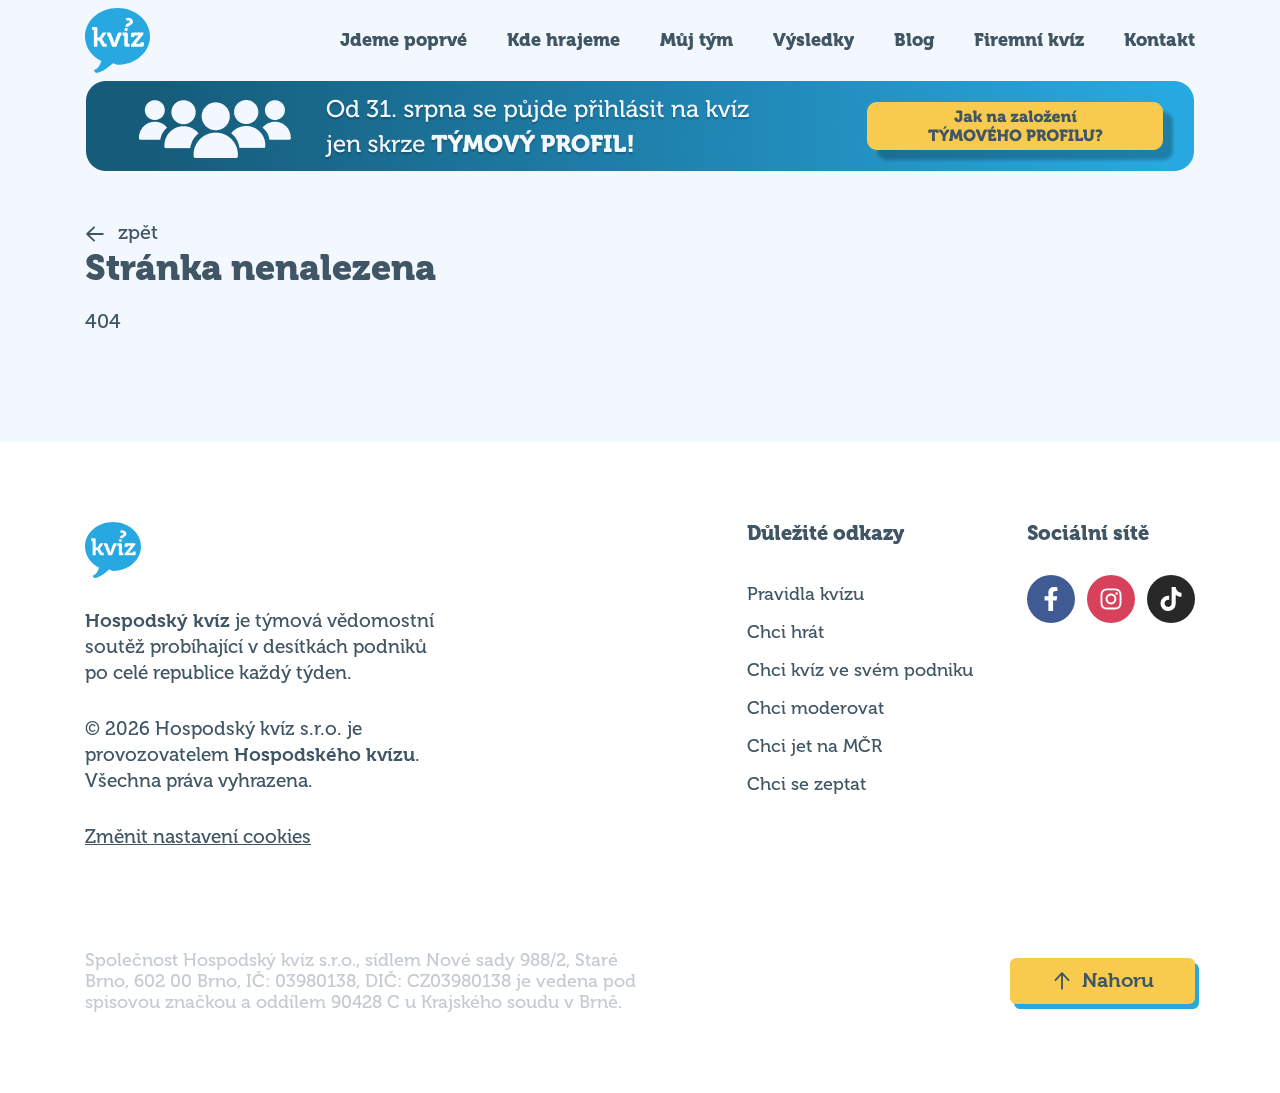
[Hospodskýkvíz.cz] (117, 40)
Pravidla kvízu (805, 594)
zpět (135, 232)
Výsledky (813, 39)
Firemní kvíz (1029, 39)
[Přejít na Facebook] (1051, 599)
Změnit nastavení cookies (198, 837)
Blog (914, 39)
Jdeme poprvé (403, 39)
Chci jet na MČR (814, 746)
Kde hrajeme (563, 39)
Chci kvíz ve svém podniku (860, 670)
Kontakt (1159, 39)
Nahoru (1118, 980)
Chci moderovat (815, 708)
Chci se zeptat (806, 784)
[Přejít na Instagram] (1111, 599)
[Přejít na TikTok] (1171, 599)
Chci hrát (785, 632)
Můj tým (696, 39)
